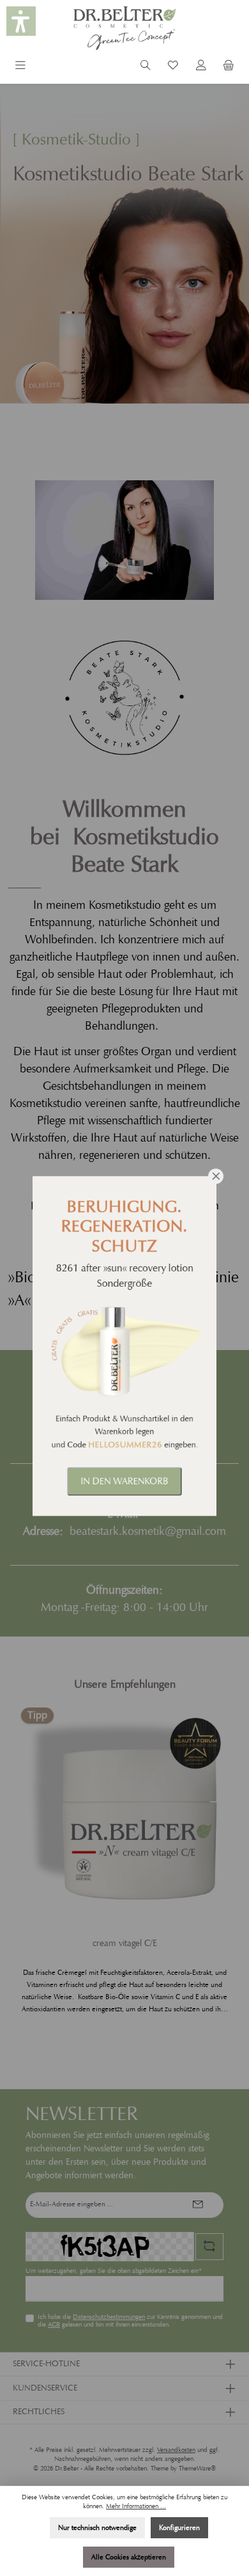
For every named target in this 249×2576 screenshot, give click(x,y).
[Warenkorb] (229, 67)
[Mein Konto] (201, 67)
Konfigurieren (179, 2527)
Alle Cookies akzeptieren (129, 2557)
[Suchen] (146, 67)
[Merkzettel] (173, 67)
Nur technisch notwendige (97, 2527)
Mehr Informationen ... (136, 2506)
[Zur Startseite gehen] (124, 28)
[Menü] (20, 67)
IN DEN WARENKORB (124, 1481)
